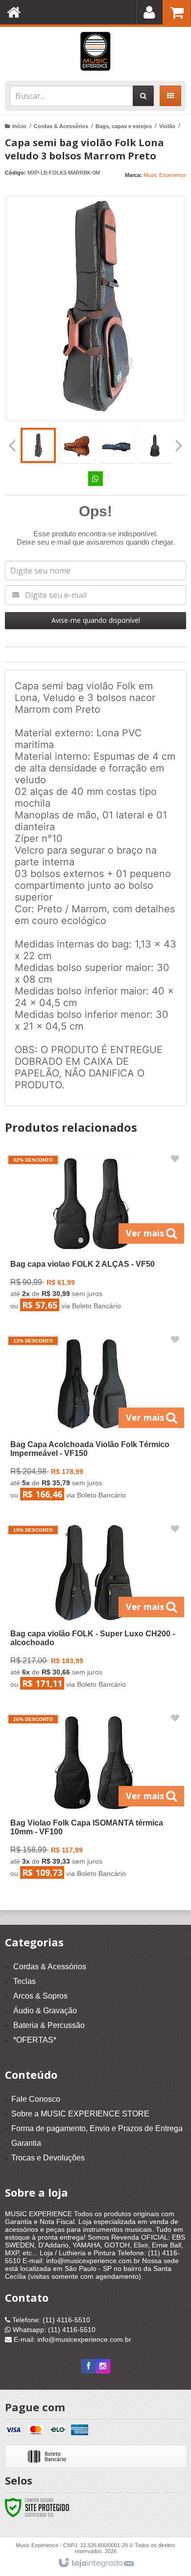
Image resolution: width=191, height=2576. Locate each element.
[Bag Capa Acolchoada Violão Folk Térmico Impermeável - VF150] (94, 1420)
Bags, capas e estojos (124, 126)
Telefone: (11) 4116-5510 (50, 2320)
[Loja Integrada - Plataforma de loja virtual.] (96, 2563)
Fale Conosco (36, 2099)
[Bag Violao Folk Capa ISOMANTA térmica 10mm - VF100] (94, 1798)
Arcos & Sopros (40, 1996)
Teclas (24, 1981)
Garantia (26, 2143)
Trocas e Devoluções (48, 2158)
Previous (12, 445)
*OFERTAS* (35, 2040)
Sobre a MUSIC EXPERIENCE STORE (80, 2114)
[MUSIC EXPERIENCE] (95, 51)
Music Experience (165, 175)
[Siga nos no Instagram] (103, 2366)
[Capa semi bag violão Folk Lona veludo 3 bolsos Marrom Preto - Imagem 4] (156, 445)
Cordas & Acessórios (61, 126)
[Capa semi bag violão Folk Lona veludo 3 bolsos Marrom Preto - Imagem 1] (38, 445)
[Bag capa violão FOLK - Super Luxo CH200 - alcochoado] (94, 1609)
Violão (167, 126)
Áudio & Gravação (45, 2011)
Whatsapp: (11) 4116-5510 (53, 2330)
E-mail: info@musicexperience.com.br (72, 2339)
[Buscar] (143, 96)
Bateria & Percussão (49, 2025)
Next (179, 442)
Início (19, 126)
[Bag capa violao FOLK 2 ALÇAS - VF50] (94, 1235)
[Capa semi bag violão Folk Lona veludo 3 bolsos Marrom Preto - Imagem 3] (117, 445)
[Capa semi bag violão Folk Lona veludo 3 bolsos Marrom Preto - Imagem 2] (77, 445)
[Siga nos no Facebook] (88, 2366)
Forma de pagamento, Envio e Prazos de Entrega (97, 2128)
